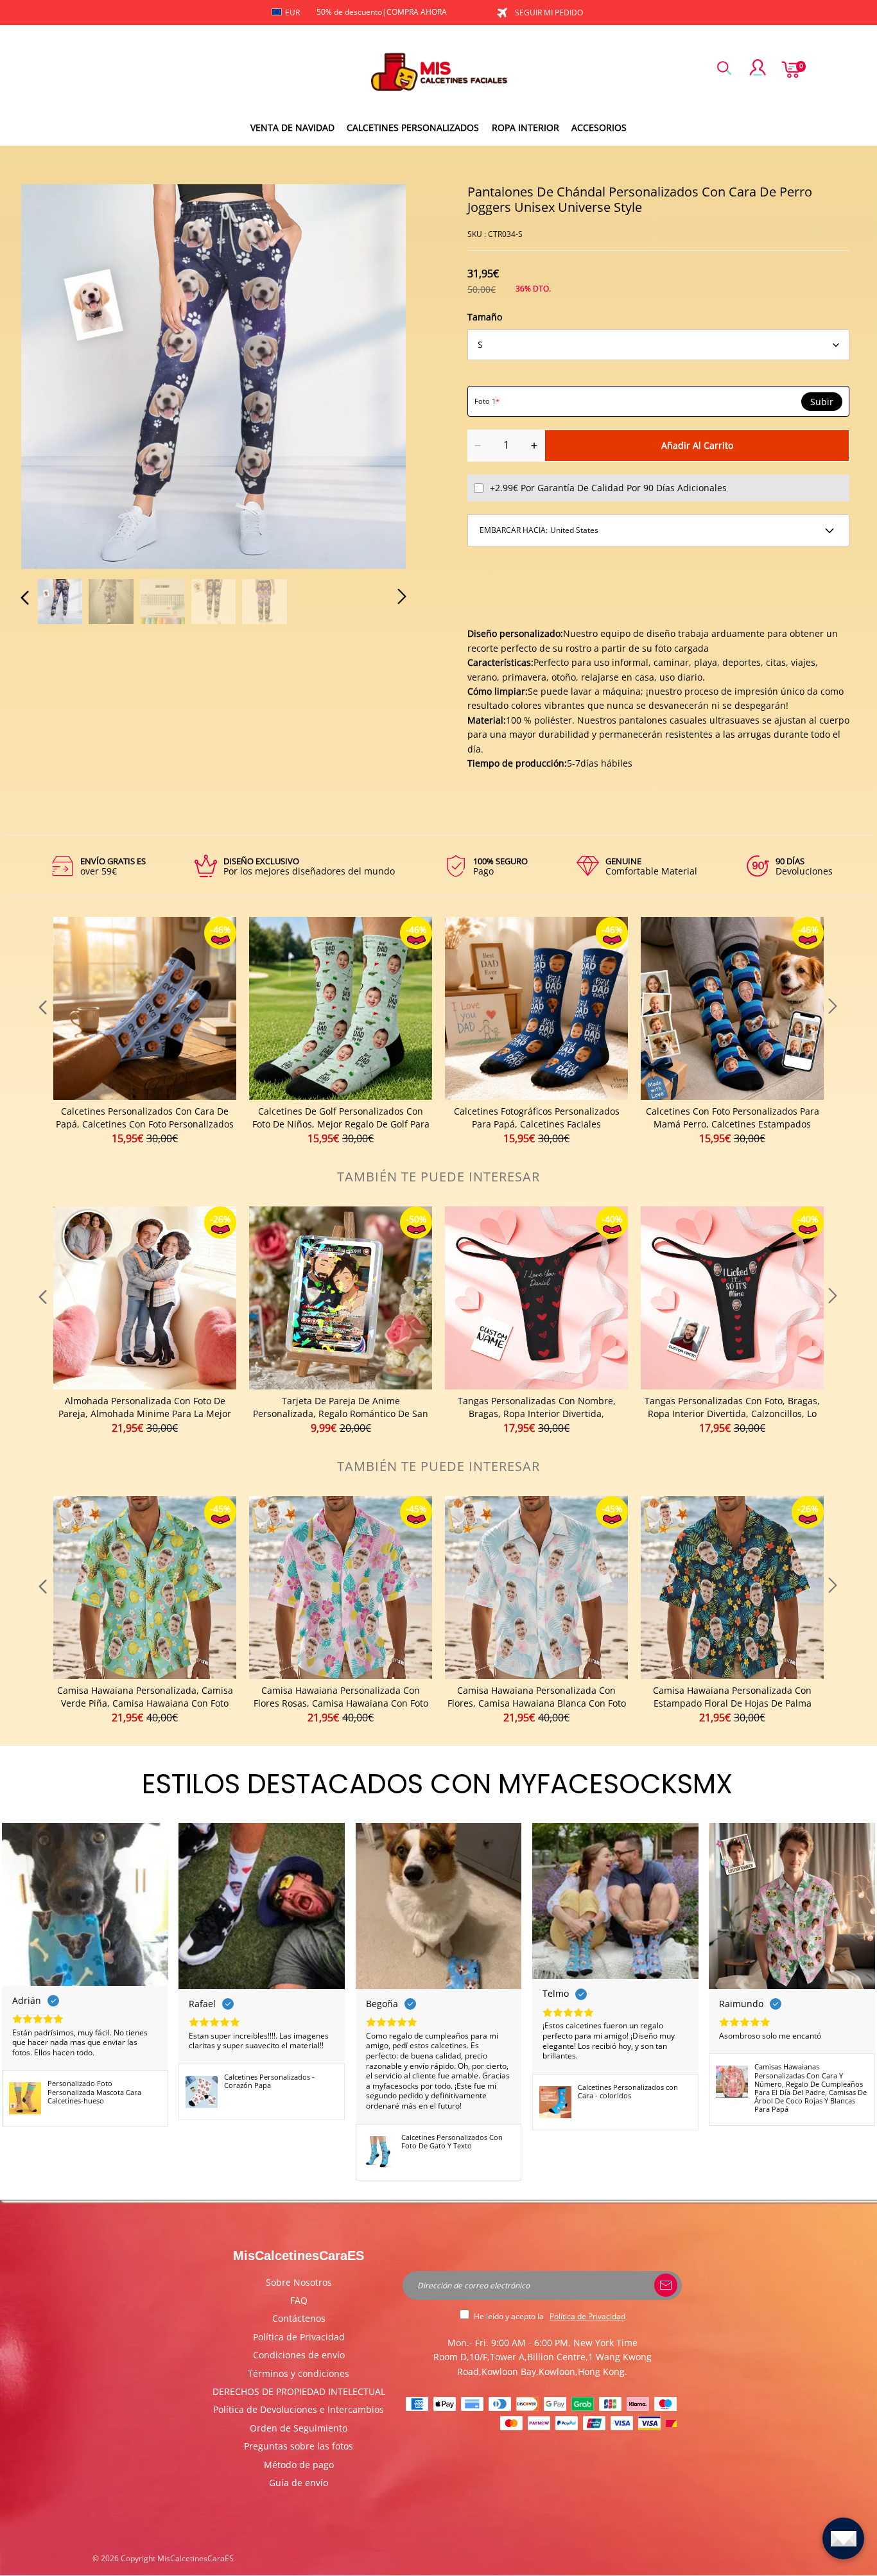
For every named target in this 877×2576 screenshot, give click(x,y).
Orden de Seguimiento (299, 2428)
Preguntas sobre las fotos (299, 2446)
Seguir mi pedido (549, 13)
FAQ (299, 2300)
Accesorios (599, 127)
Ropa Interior (525, 127)
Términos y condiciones (299, 2373)
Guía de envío (299, 2483)
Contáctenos (299, 2318)
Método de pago (299, 2465)
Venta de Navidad (292, 127)
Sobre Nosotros (299, 2282)
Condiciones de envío (299, 2355)
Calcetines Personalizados (413, 127)
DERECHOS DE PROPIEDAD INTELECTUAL (299, 2391)
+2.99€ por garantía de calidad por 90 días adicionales (608, 488)
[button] (51, 374)
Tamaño (485, 317)
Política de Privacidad (299, 2337)
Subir (822, 402)
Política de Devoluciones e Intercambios (299, 2409)
